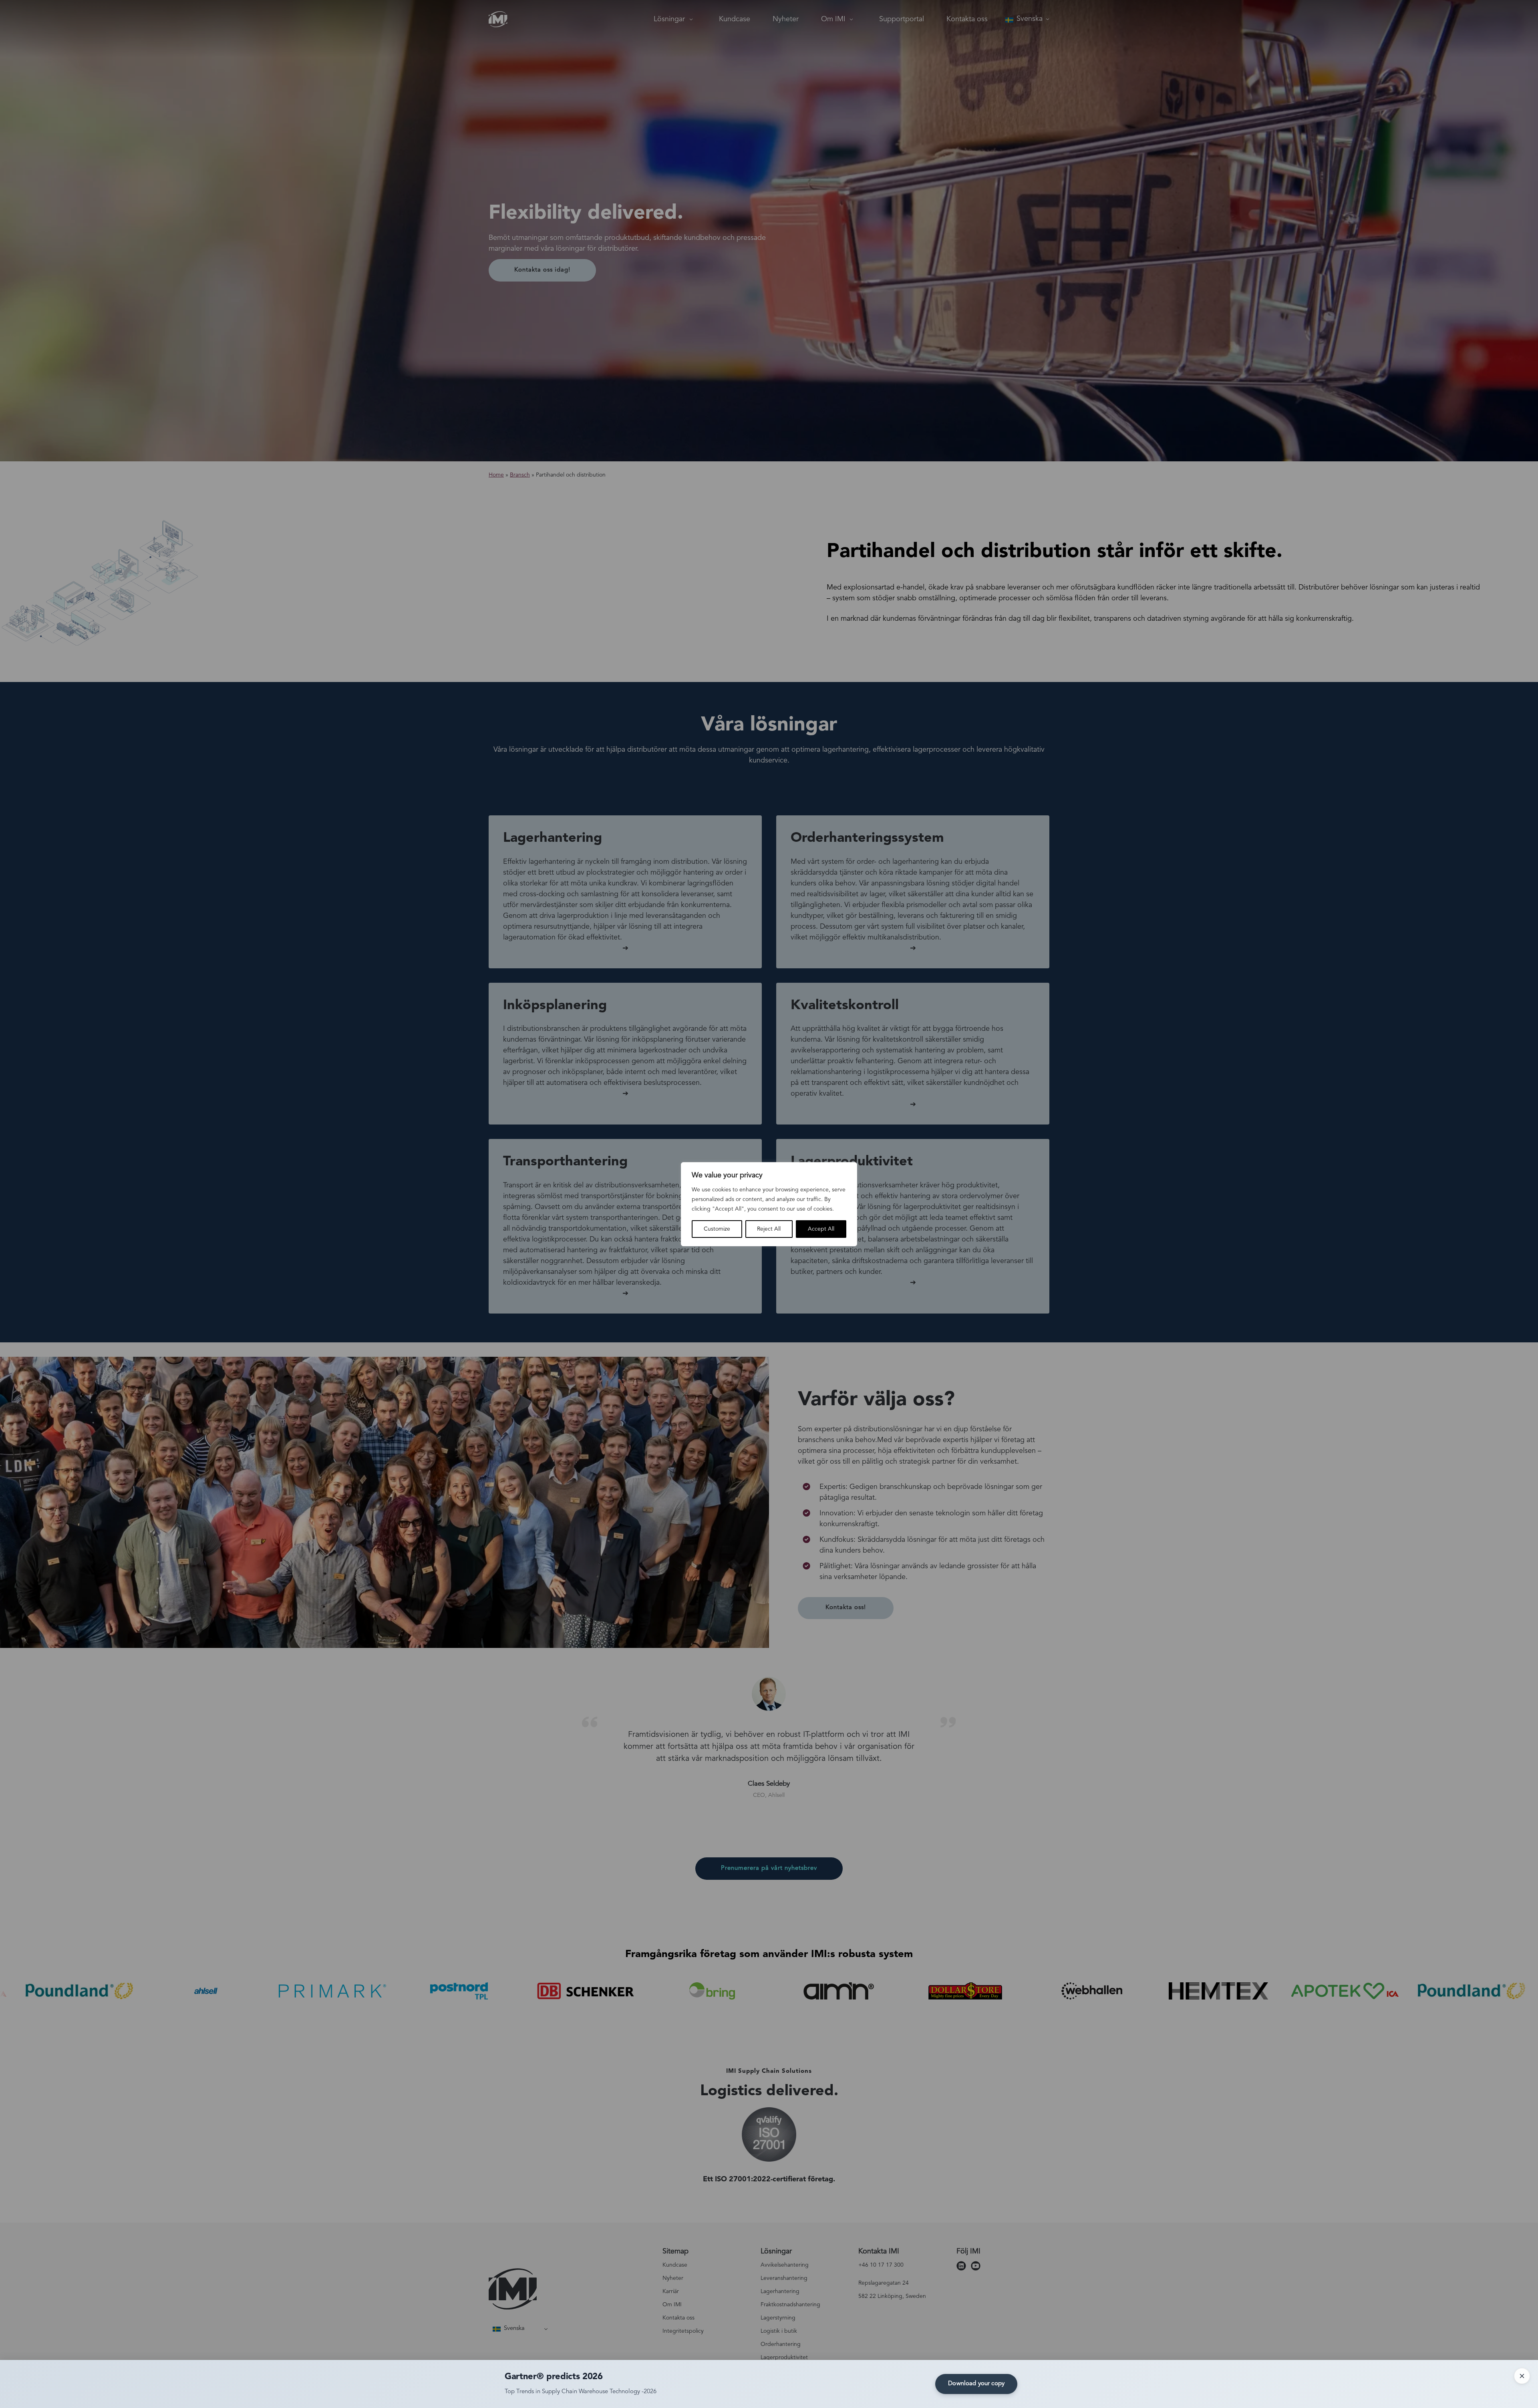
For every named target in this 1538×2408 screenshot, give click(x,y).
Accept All (821, 1229)
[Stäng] (1522, 2376)
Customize (717, 1229)
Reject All (769, 1229)
